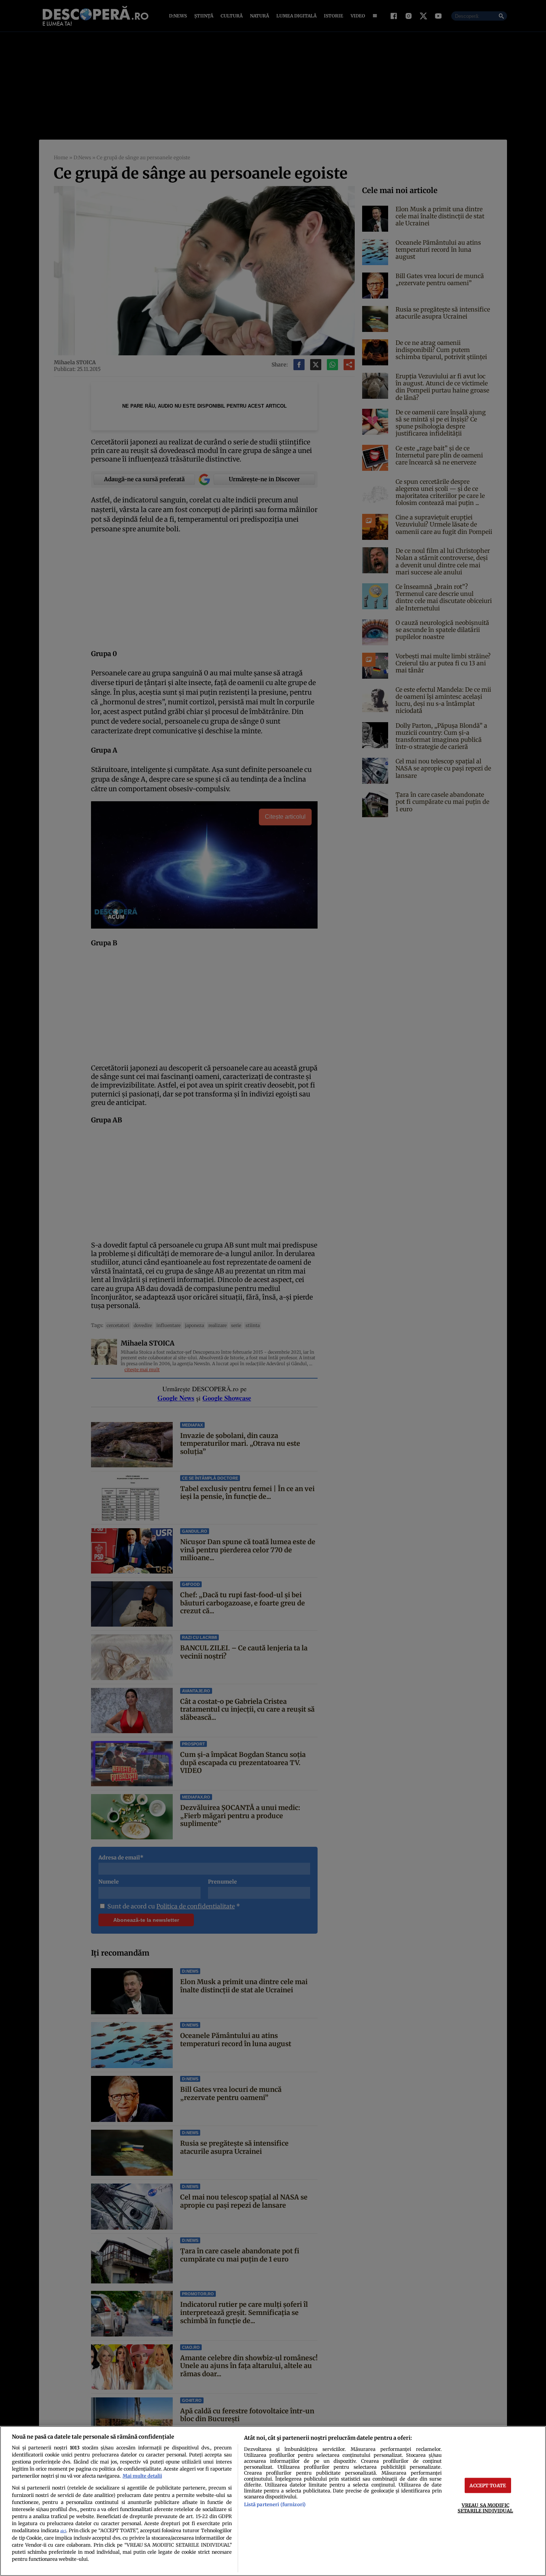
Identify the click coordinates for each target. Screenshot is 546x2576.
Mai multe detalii (142, 2476)
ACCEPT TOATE (488, 2485)
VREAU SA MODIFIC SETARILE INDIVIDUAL (485, 2508)
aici (63, 2531)
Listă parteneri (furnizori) (275, 2504)
